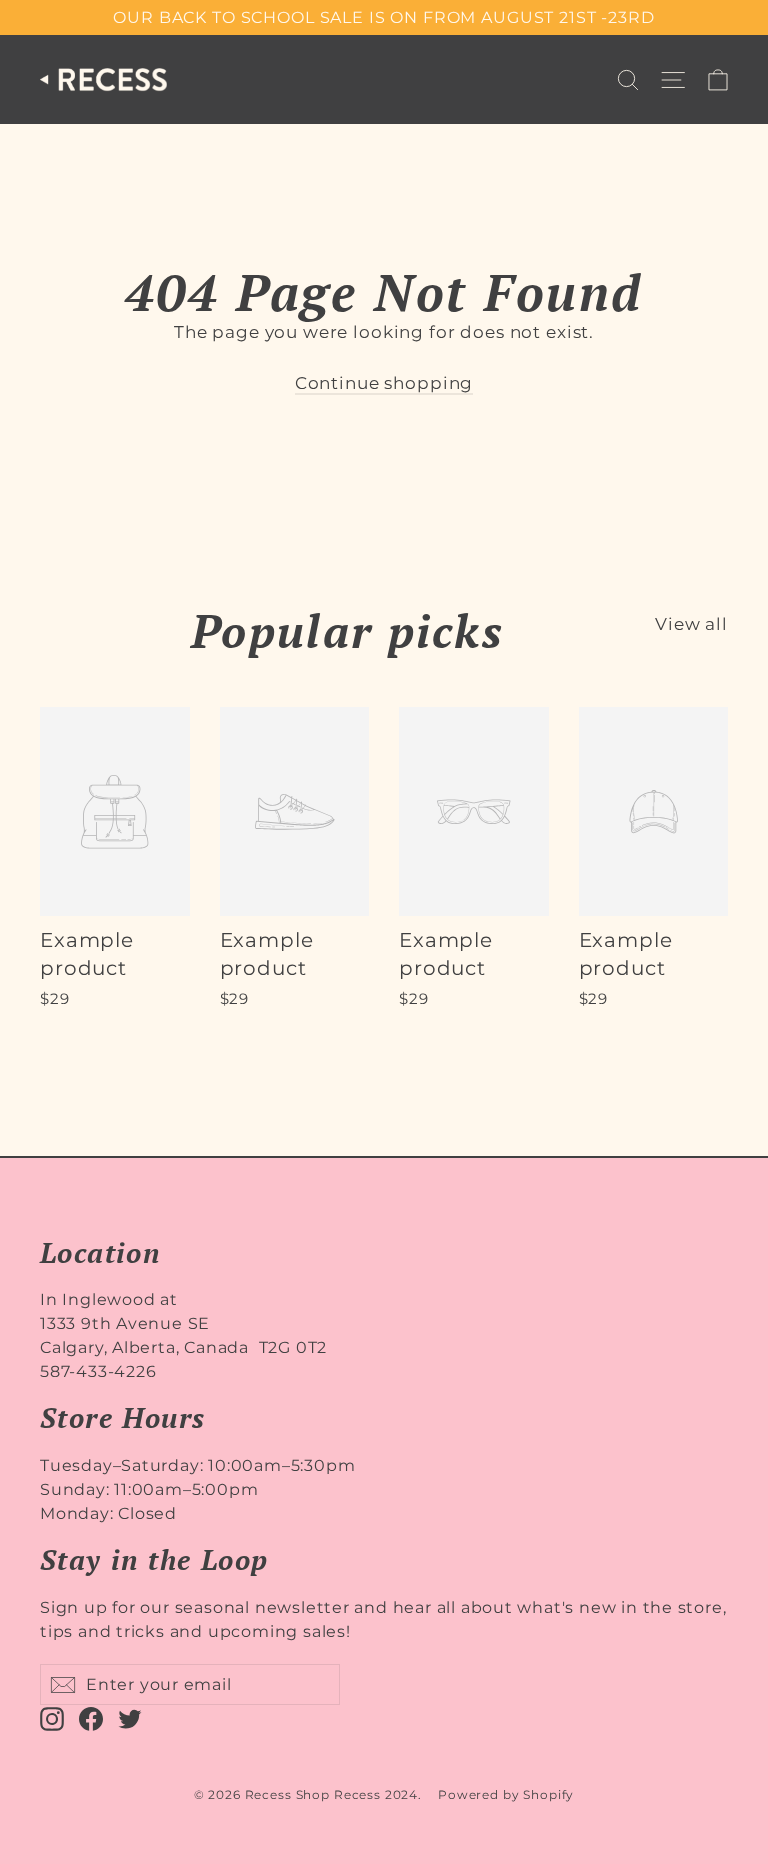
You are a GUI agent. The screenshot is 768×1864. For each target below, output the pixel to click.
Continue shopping (384, 383)
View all (691, 624)
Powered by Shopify (506, 1794)
